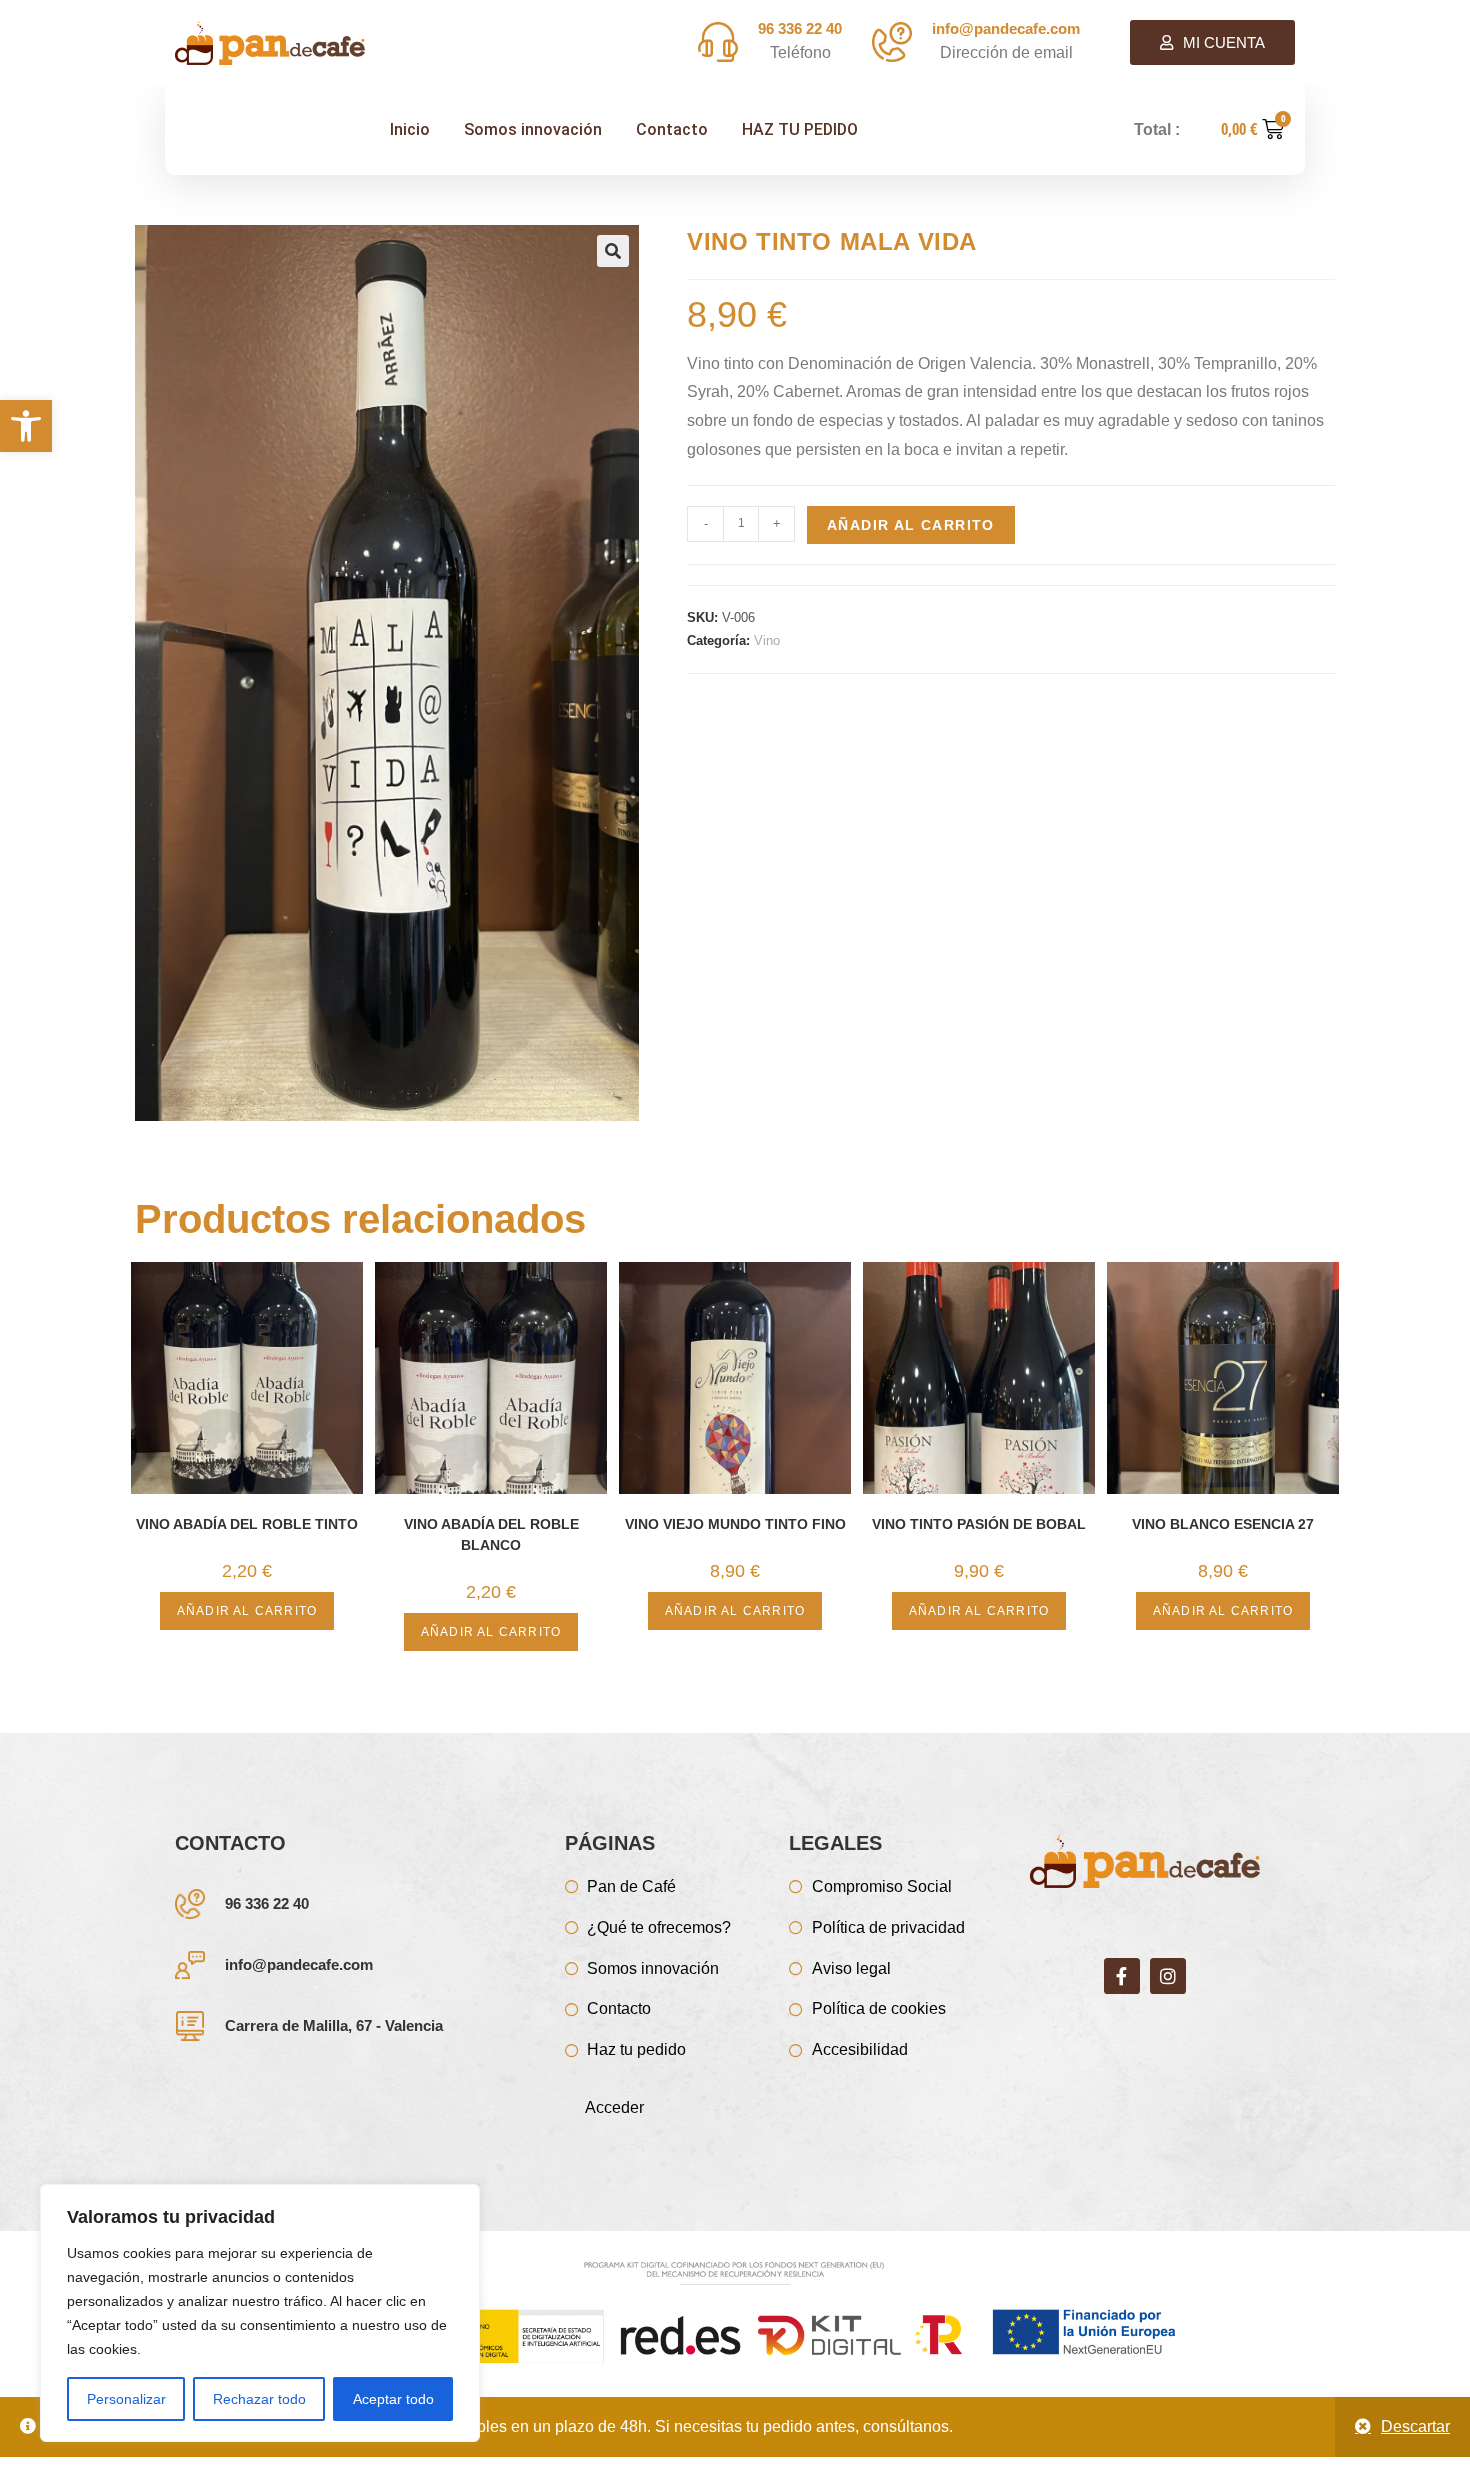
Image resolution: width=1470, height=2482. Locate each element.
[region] (260, 2313)
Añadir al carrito (911, 525)
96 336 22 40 (267, 1903)
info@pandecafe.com (299, 1964)
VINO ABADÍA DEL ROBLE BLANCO (491, 1534)
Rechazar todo (259, 2399)
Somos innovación (533, 129)
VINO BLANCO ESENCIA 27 (1223, 1524)
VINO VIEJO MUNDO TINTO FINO (735, 1524)
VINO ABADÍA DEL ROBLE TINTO (247, 1524)
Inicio (410, 129)
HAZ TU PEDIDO (800, 129)
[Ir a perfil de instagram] (1168, 1976)
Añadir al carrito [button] (247, 1611)
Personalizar (126, 2399)
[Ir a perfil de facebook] (1122, 1976)
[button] (26, 426)
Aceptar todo (393, 2399)
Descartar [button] (1415, 2426)
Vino (767, 640)
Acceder (614, 2107)
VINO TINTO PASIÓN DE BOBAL (979, 1524)
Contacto (672, 129)
